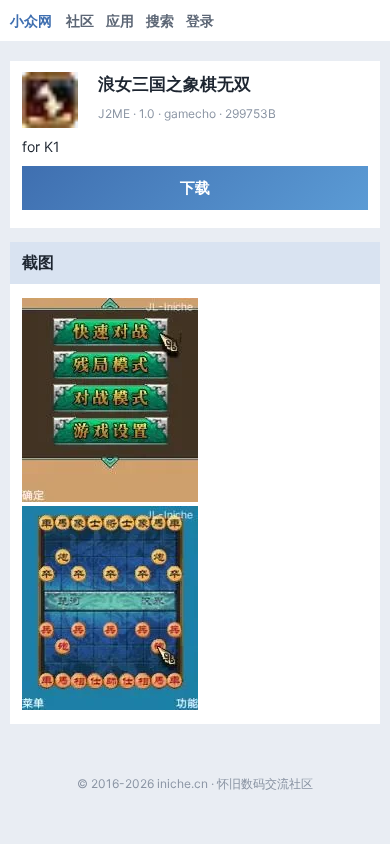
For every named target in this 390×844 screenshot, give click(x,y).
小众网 (31, 20)
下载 (195, 187)
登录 (200, 20)
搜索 (160, 20)
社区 (80, 20)
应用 (120, 20)
